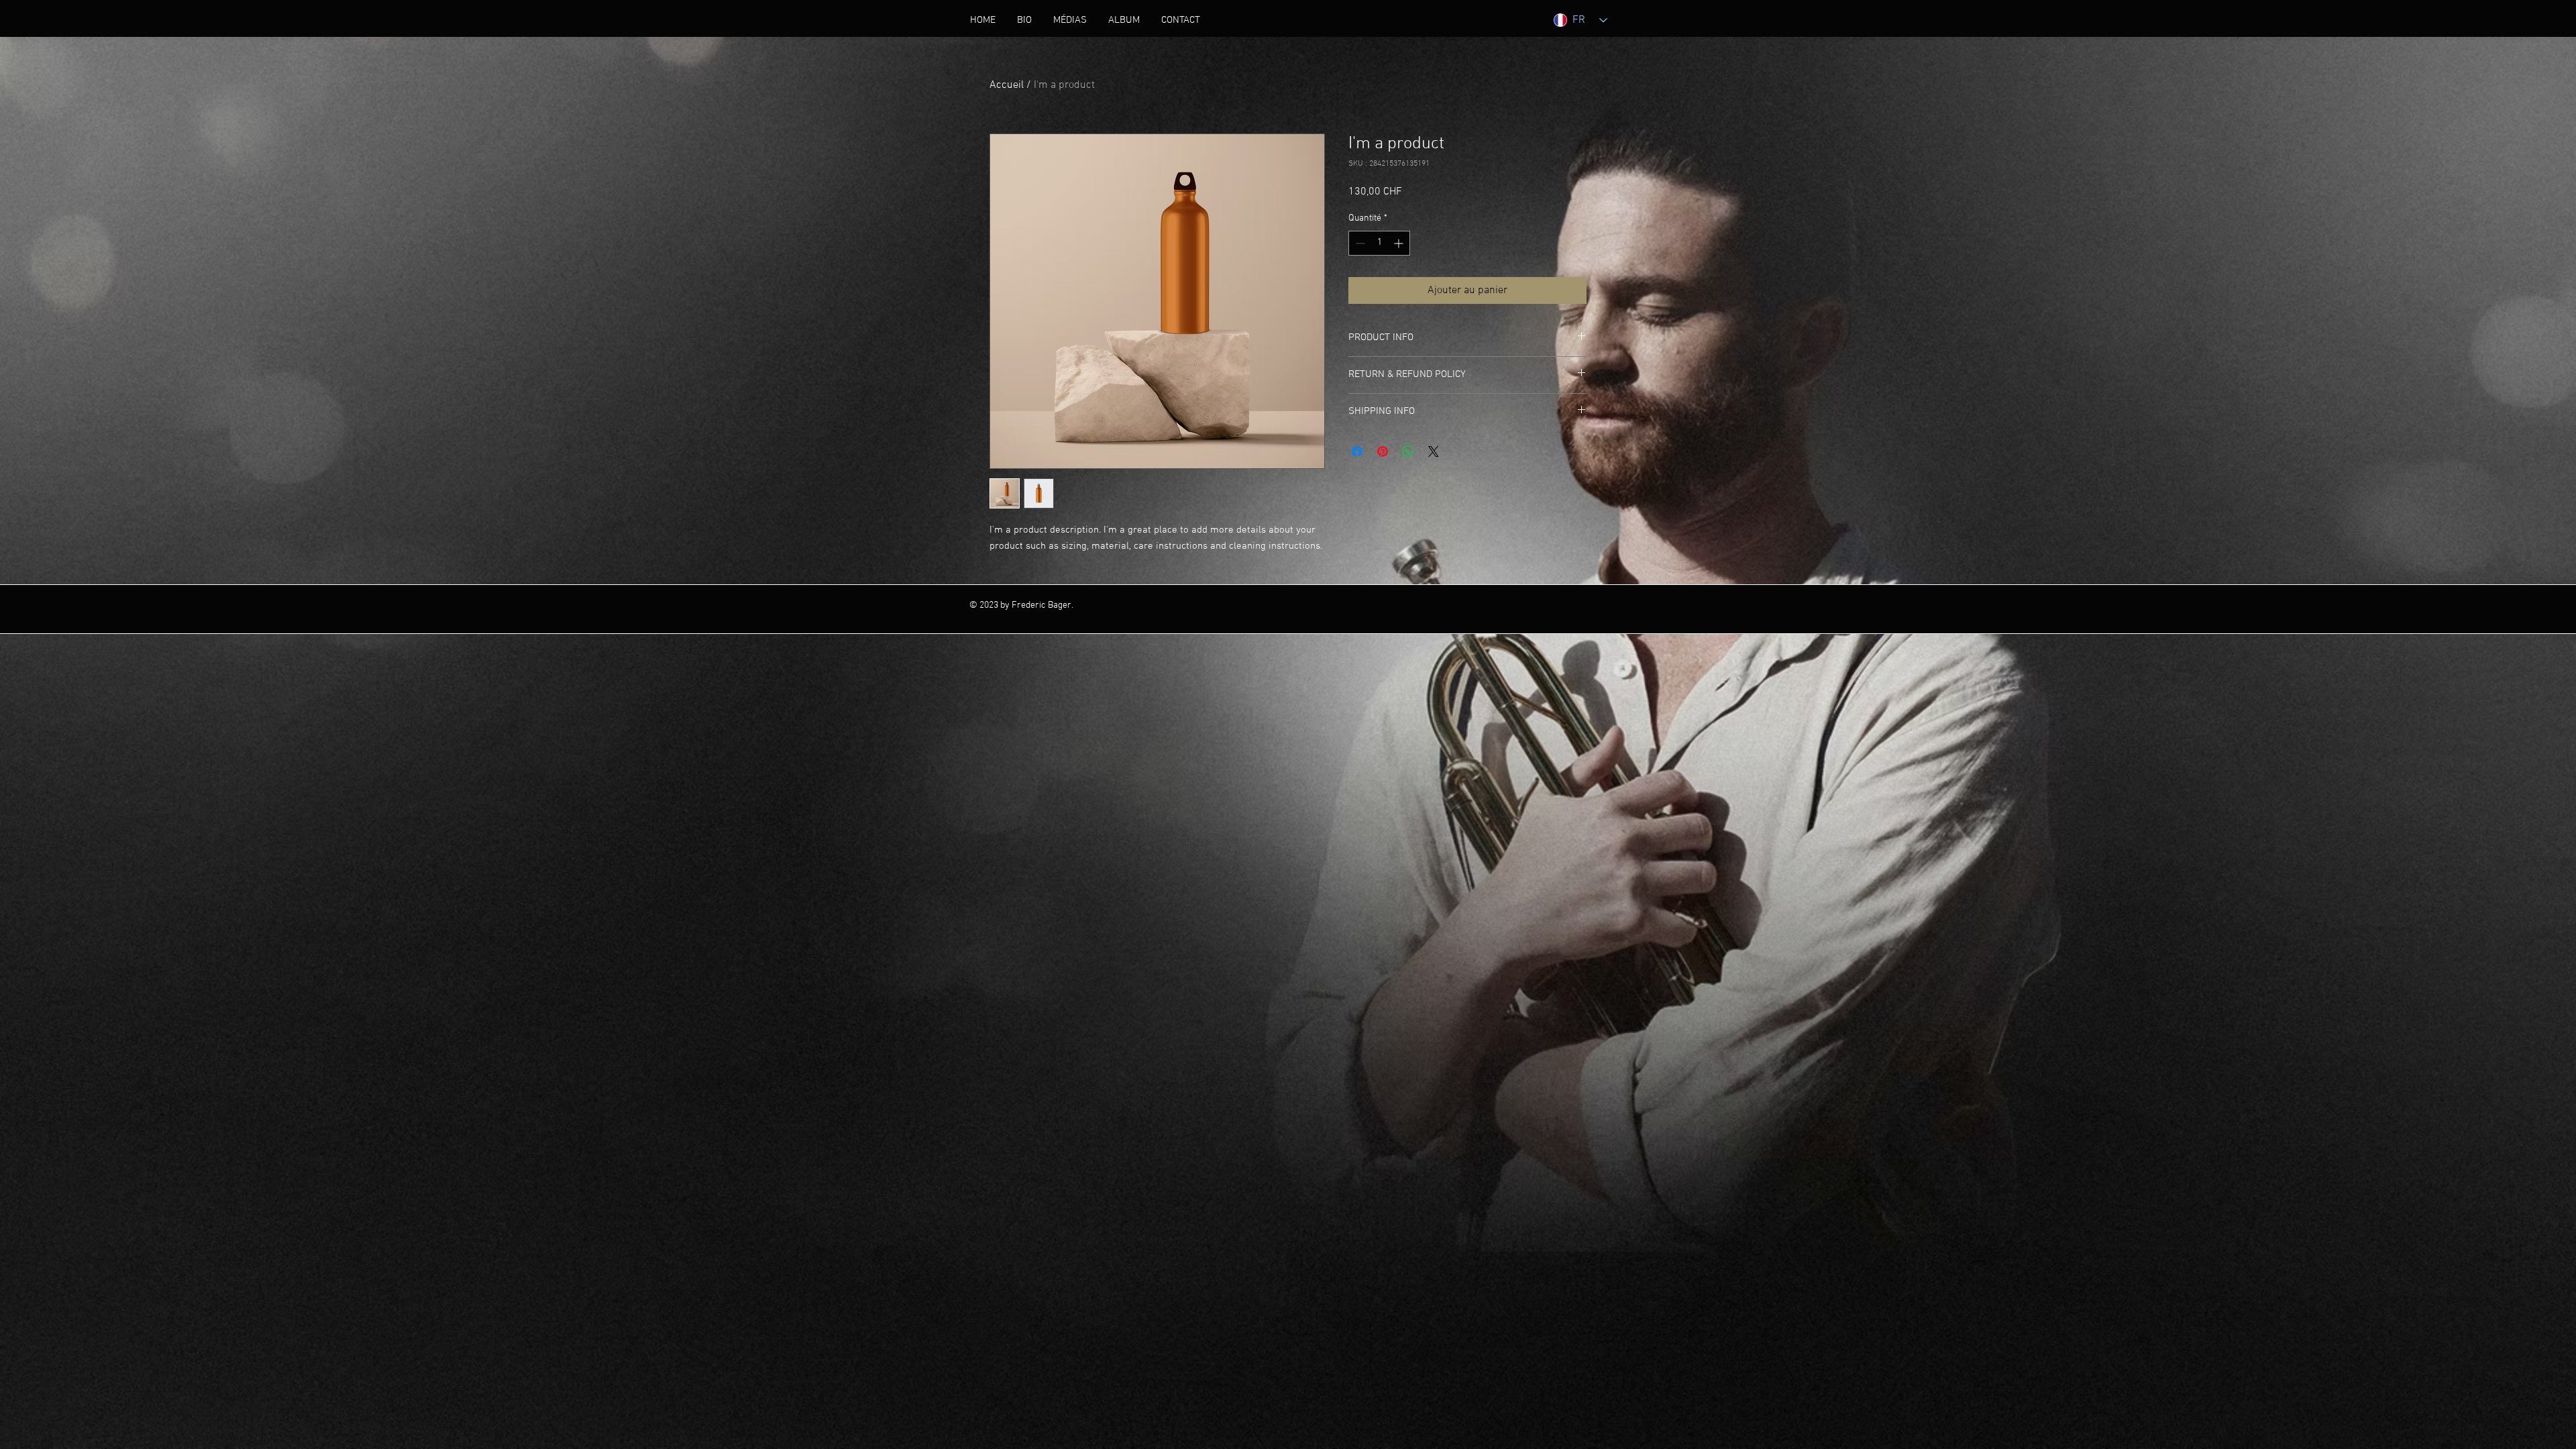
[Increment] (1400, 243)
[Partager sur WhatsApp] (1408, 451)
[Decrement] (1359, 243)
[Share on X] (1434, 451)
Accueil (1007, 85)
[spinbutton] (1379, 243)
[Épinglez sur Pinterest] (1383, 451)
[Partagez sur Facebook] (1357, 451)
